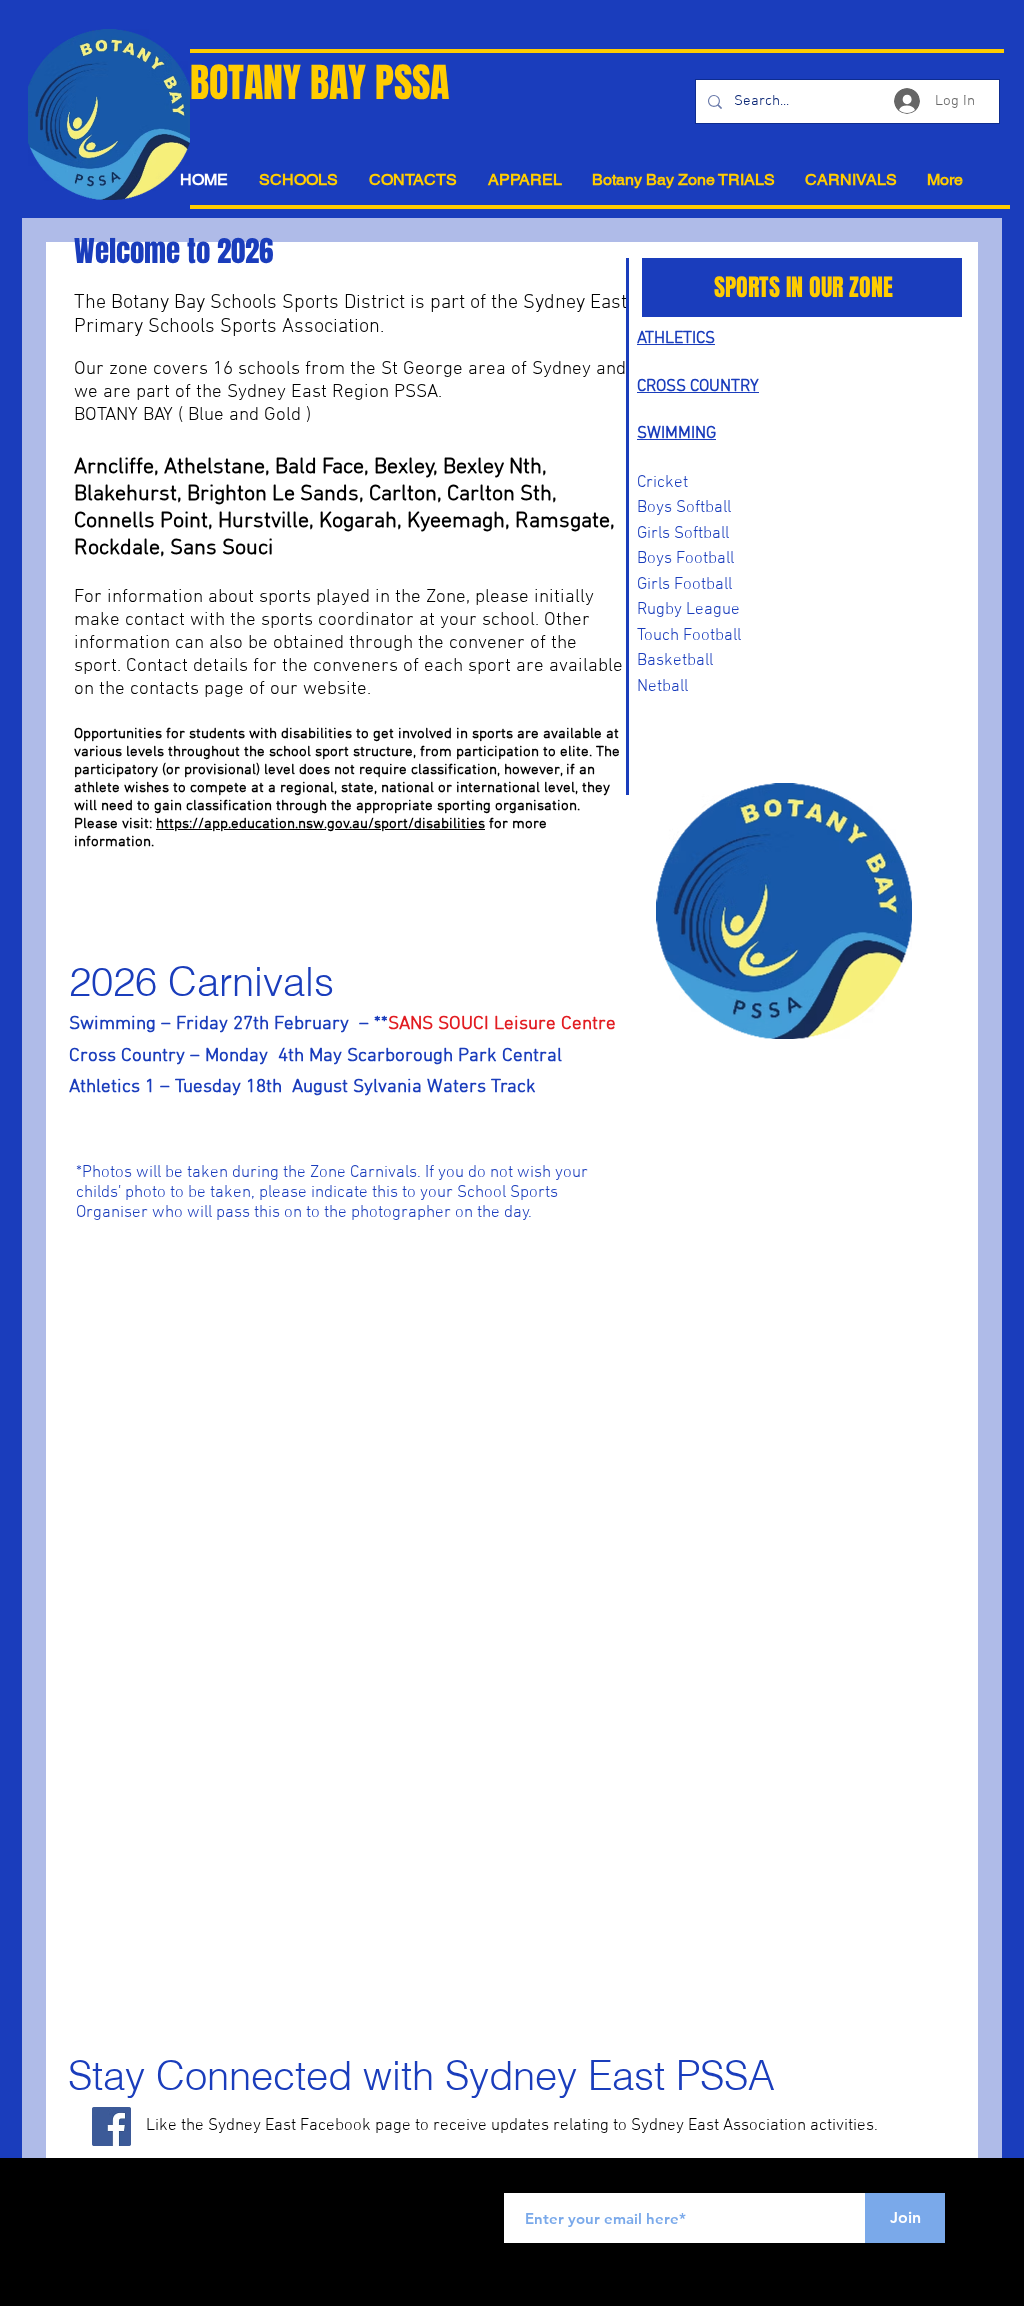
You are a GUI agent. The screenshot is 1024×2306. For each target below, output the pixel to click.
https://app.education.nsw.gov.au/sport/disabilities (320, 824)
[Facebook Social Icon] (111, 2126)
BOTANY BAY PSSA (319, 82)
